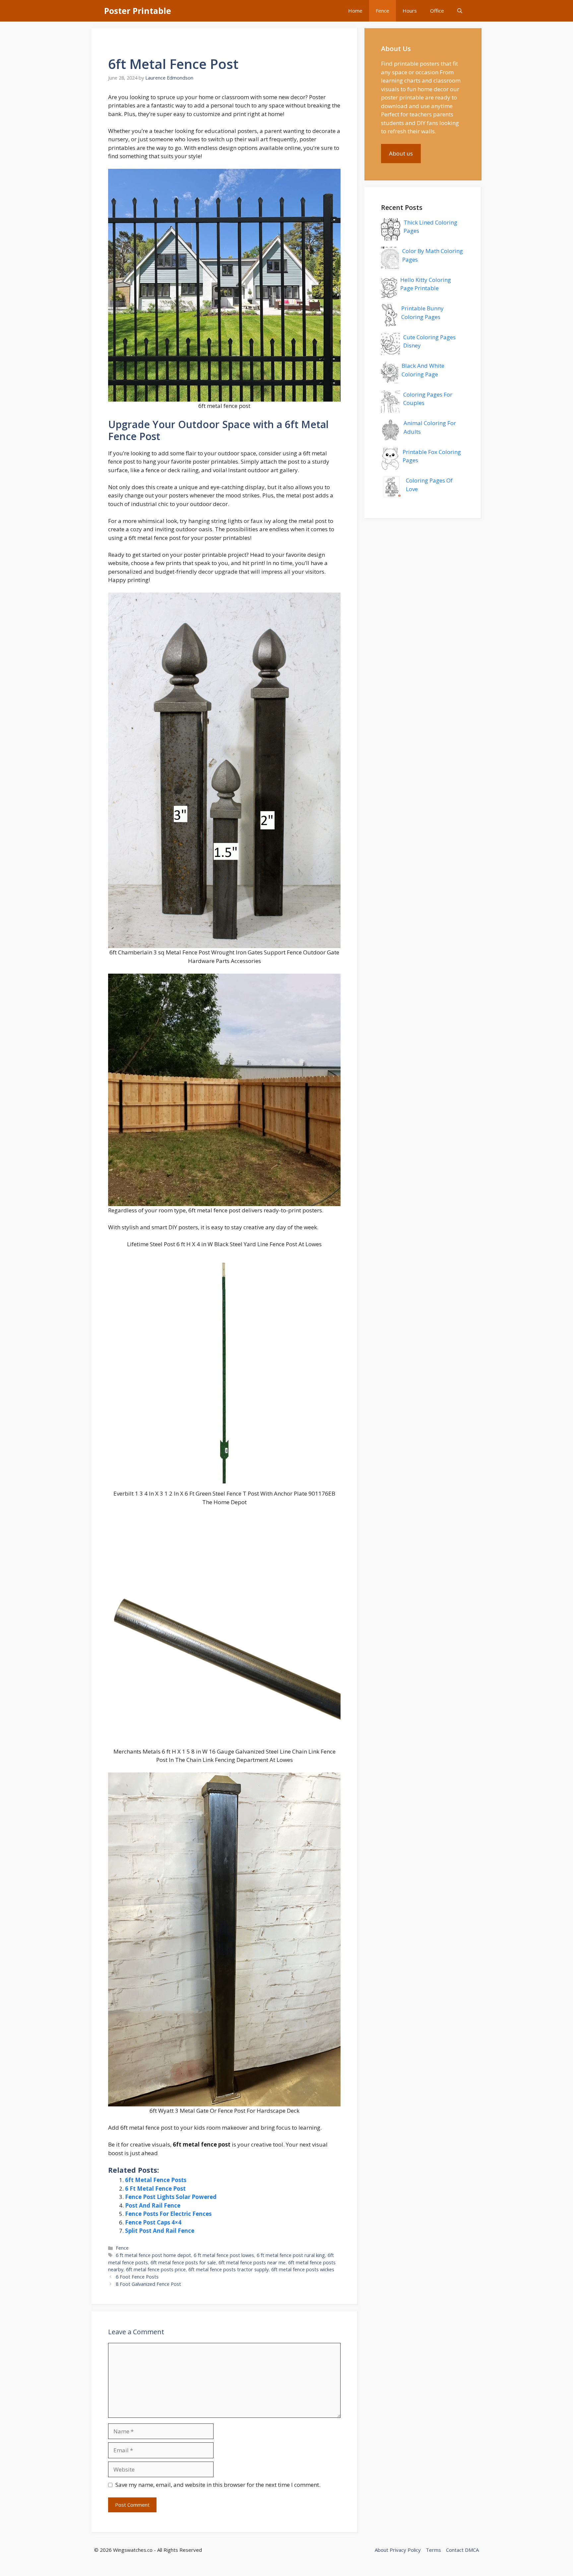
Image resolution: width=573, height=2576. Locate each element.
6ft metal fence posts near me (252, 2262)
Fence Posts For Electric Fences (168, 2214)
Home (355, 11)
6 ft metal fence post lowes (224, 2255)
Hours (410, 11)
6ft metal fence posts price (156, 2269)
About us (401, 153)
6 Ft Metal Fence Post (155, 2189)
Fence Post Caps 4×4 (153, 2222)
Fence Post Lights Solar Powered (171, 2197)
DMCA (472, 2550)
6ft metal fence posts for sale (183, 2262)
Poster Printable (138, 11)
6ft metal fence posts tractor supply (228, 2269)
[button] (460, 11)
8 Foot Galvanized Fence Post (148, 2284)
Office (437, 11)
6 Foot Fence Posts (137, 2277)
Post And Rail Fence (153, 2205)
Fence (382, 11)
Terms (433, 2550)
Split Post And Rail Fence (160, 2231)
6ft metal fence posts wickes (303, 2269)
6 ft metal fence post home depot (153, 2255)
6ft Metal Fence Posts (156, 2180)
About (382, 2550)
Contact (455, 2550)
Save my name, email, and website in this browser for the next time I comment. (218, 2485)
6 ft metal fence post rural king (291, 2255)
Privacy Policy (405, 2550)
